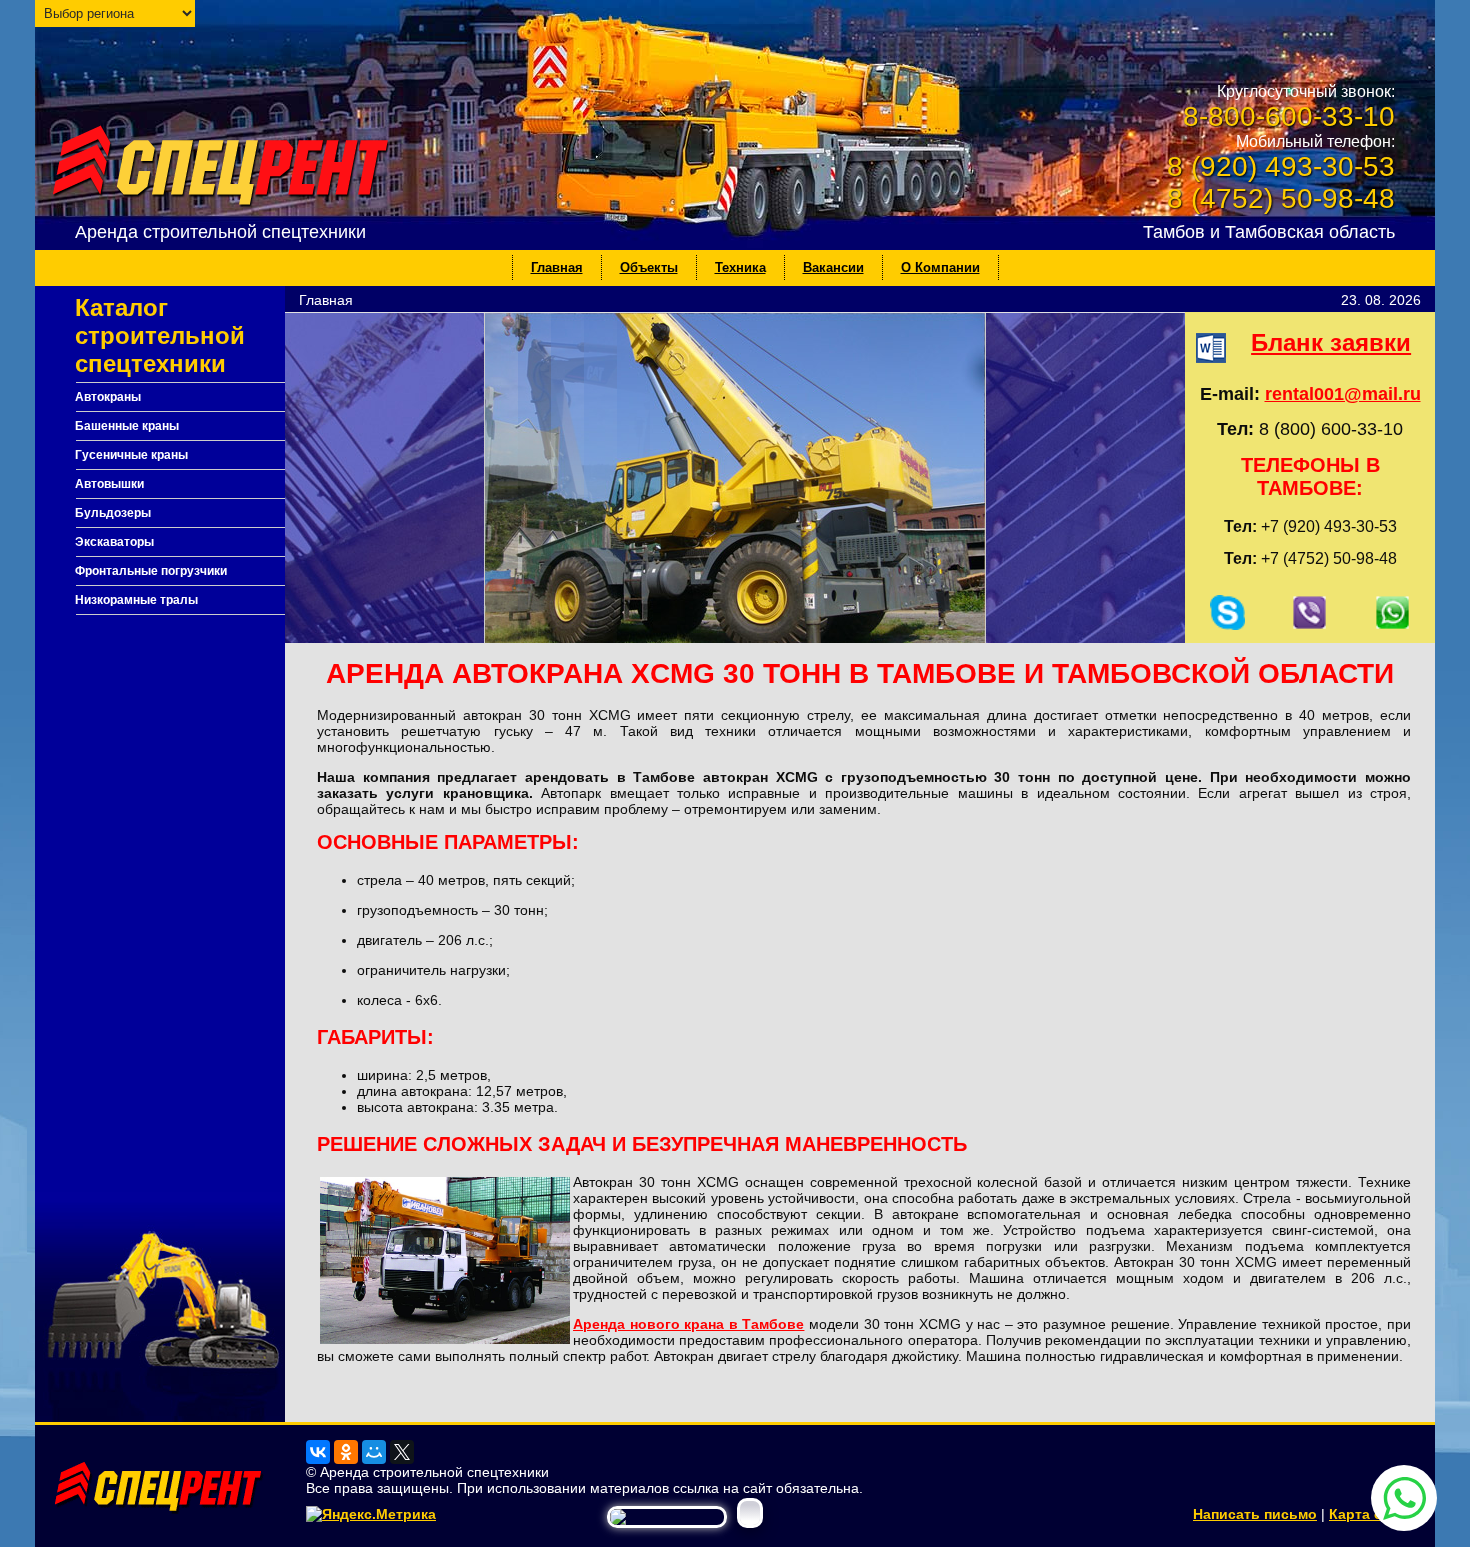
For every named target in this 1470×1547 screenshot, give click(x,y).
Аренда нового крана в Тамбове (688, 1324)
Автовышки (109, 484)
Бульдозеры (113, 513)
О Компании (940, 267)
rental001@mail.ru (1343, 394)
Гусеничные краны (131, 455)
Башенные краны (127, 426)
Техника (740, 267)
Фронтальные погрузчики (151, 571)
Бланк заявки (1331, 342)
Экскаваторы (114, 542)
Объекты (649, 267)
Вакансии (833, 267)
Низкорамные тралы (136, 600)
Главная (557, 267)
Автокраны (108, 397)
